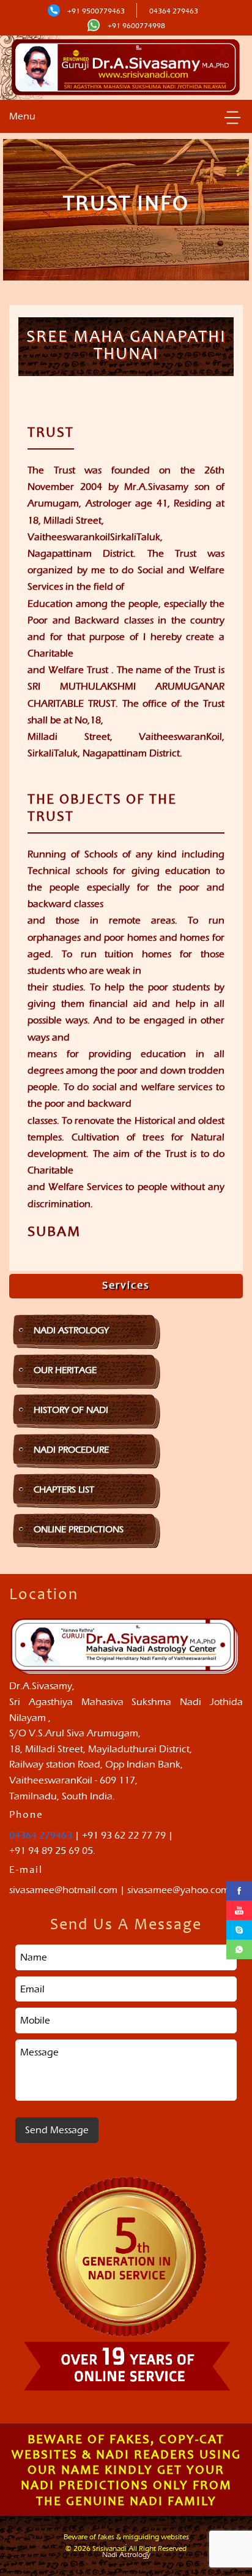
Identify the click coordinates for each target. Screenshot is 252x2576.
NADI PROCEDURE (71, 1450)
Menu (22, 116)
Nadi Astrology (126, 2555)
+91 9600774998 (135, 26)
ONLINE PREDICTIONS (79, 1529)
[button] (232, 117)
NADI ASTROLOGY (71, 1330)
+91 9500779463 (96, 11)
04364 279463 (174, 11)
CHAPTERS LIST (64, 1489)
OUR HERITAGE (65, 1370)
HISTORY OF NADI (71, 1410)
